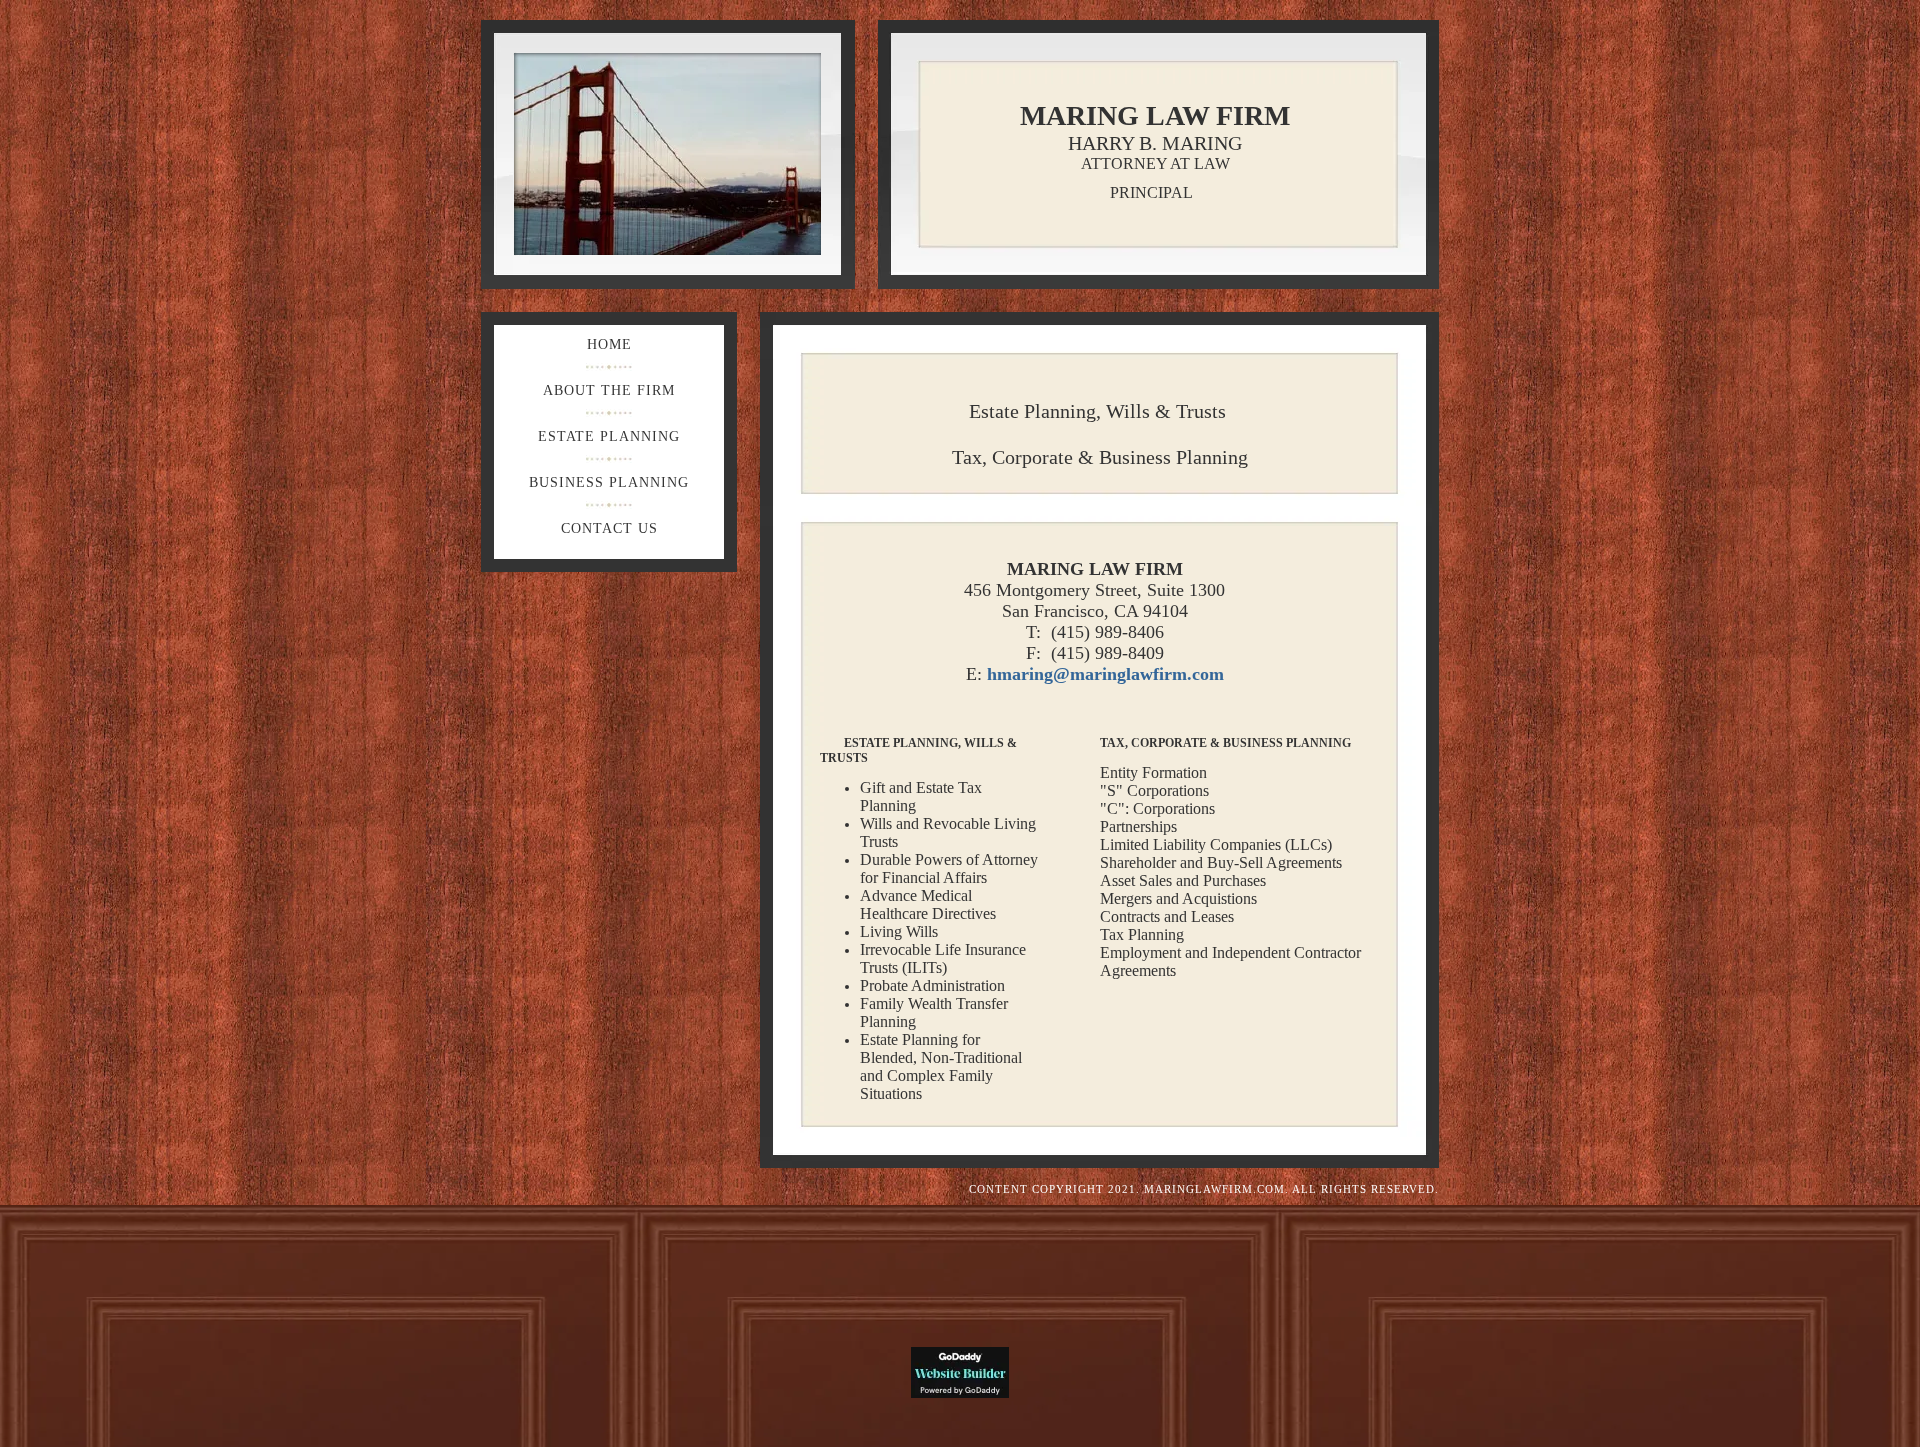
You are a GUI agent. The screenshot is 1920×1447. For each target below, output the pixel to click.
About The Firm (609, 390)
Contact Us (609, 528)
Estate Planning (609, 436)
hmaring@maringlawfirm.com (1105, 674)
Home (609, 344)
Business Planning (609, 482)
